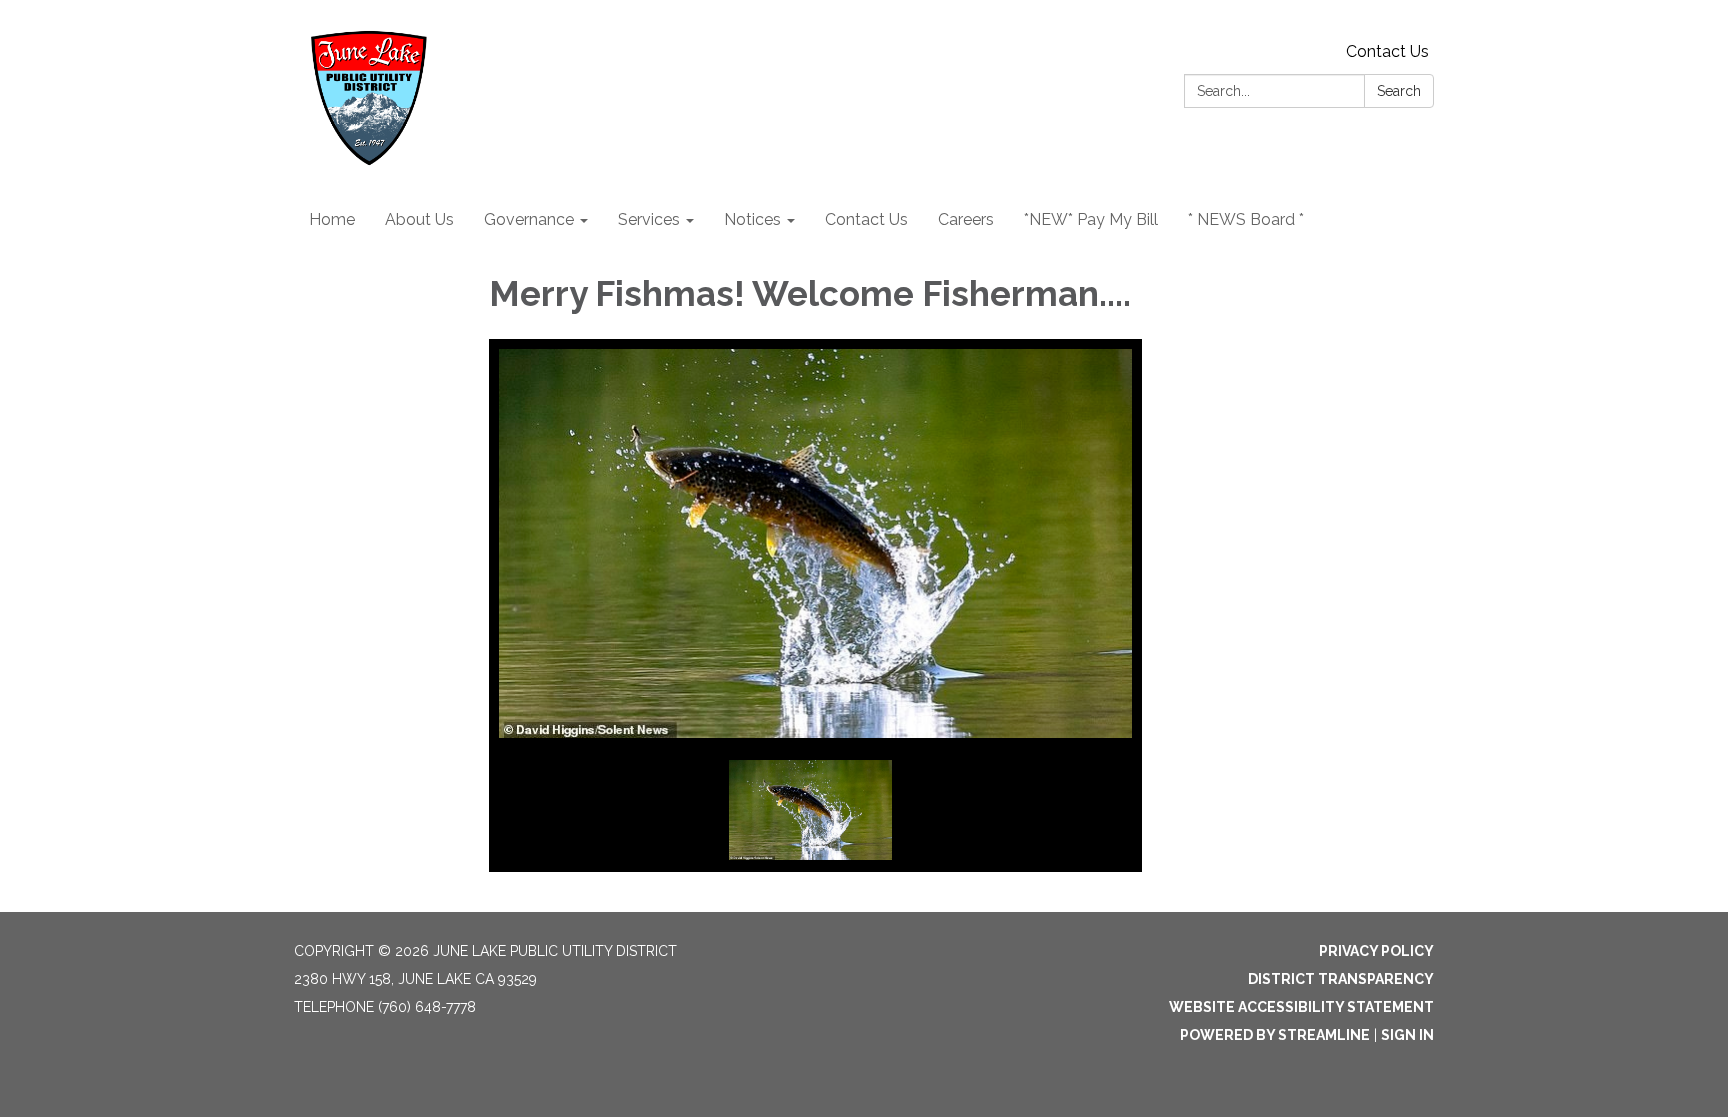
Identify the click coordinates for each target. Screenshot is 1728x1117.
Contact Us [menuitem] (866, 219)
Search (1399, 91)
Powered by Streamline (1275, 1035)
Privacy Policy (1376, 951)
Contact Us (1387, 51)
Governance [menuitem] (529, 219)
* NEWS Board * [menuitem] (1246, 219)
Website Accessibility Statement (1301, 1007)
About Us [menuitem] (419, 219)
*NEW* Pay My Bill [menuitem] (1091, 219)
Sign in (1407, 1035)
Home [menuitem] (332, 219)
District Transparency (1341, 979)
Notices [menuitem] (752, 219)
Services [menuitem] (649, 219)
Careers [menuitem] (966, 219)
